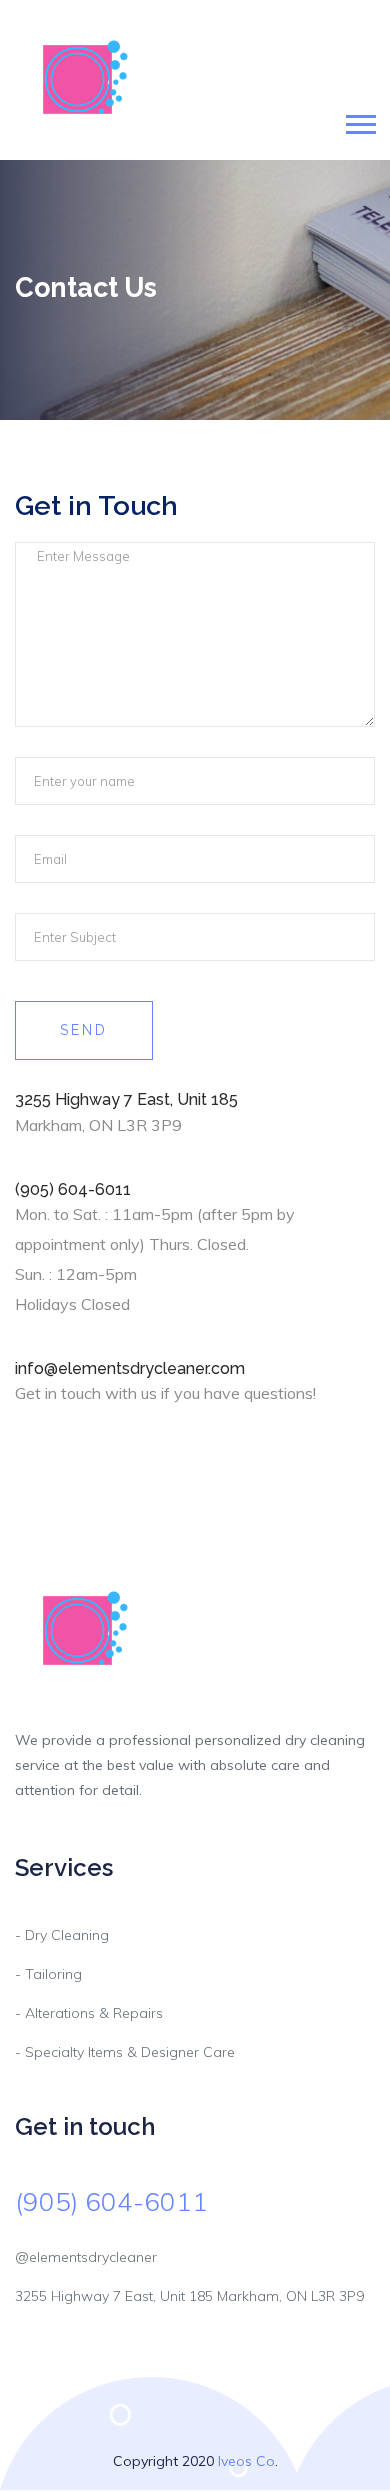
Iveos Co (246, 2461)
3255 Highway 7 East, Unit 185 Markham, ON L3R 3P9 (189, 2296)
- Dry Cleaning (62, 1935)
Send (84, 1030)
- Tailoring (48, 1974)
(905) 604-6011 (111, 2201)
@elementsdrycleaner (86, 2257)
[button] (359, 120)
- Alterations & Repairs (89, 2013)
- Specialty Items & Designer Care (125, 2052)
